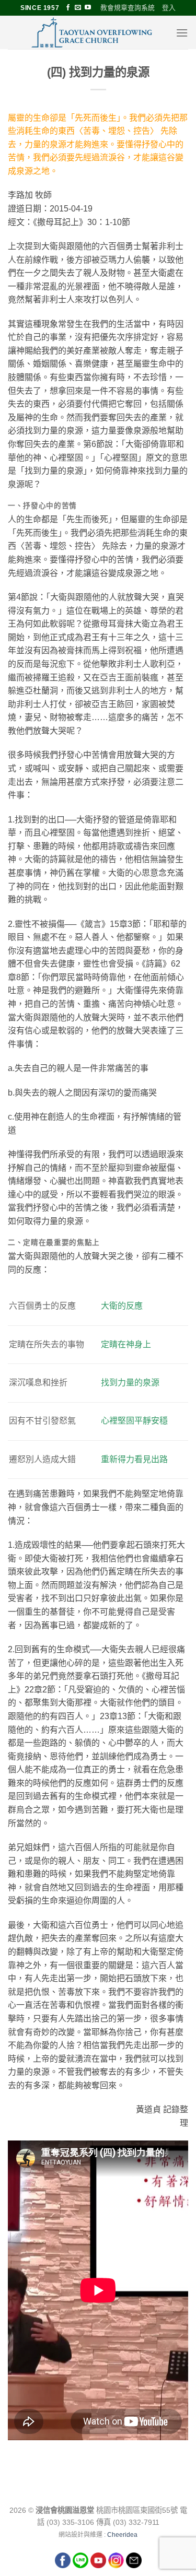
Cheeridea (122, 2535)
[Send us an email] (78, 8)
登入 (169, 8)
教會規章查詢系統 (128, 8)
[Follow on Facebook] (68, 8)
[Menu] (182, 33)
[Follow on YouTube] (88, 8)
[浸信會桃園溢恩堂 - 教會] (92, 32)
